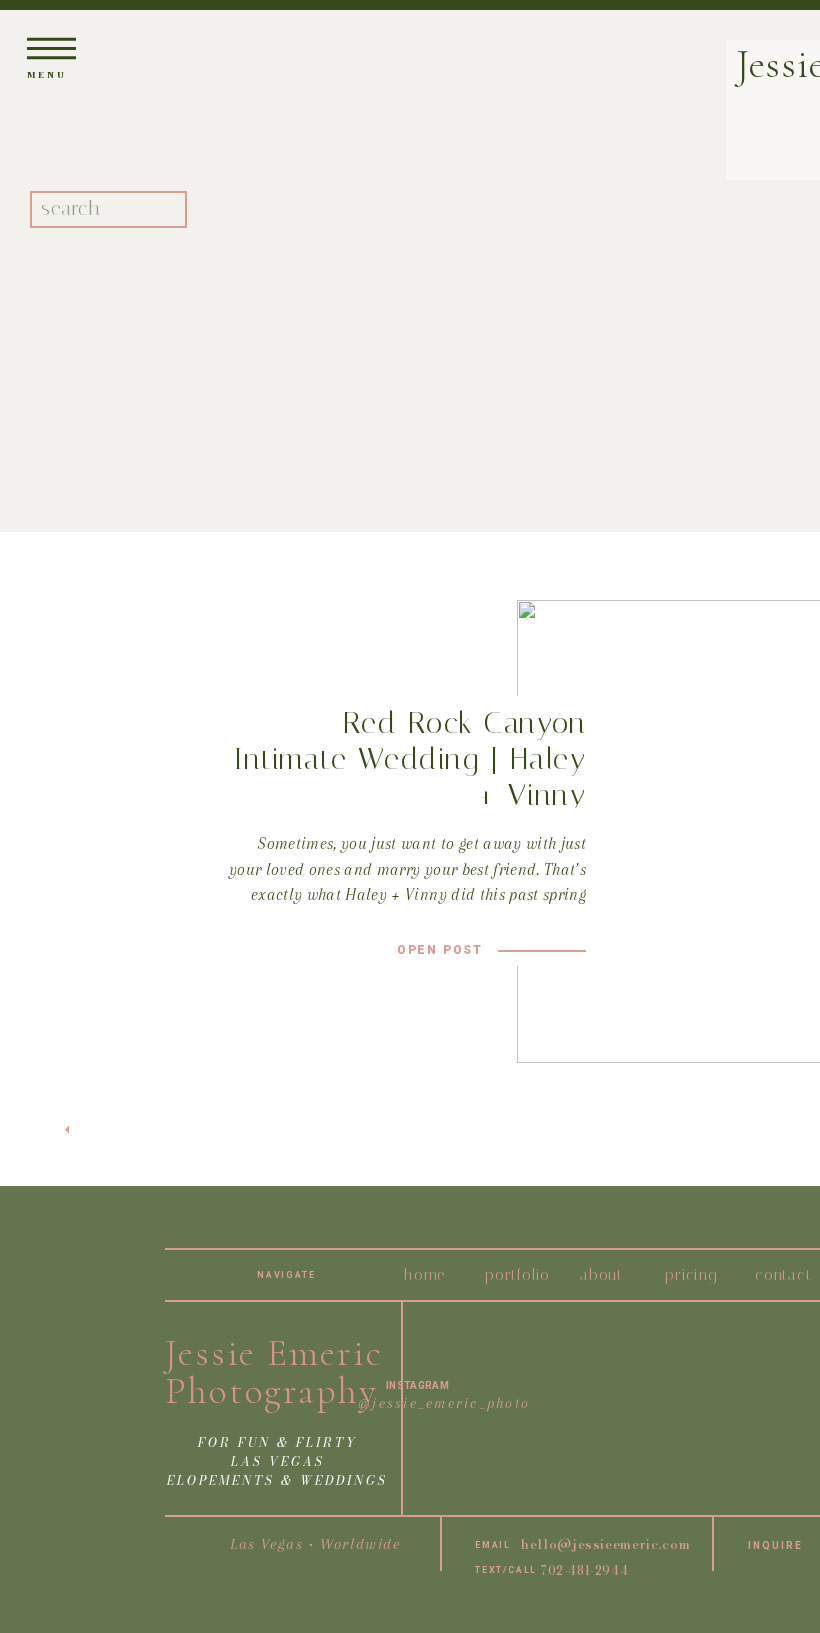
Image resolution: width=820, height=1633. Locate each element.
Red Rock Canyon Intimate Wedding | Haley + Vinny (410, 759)
